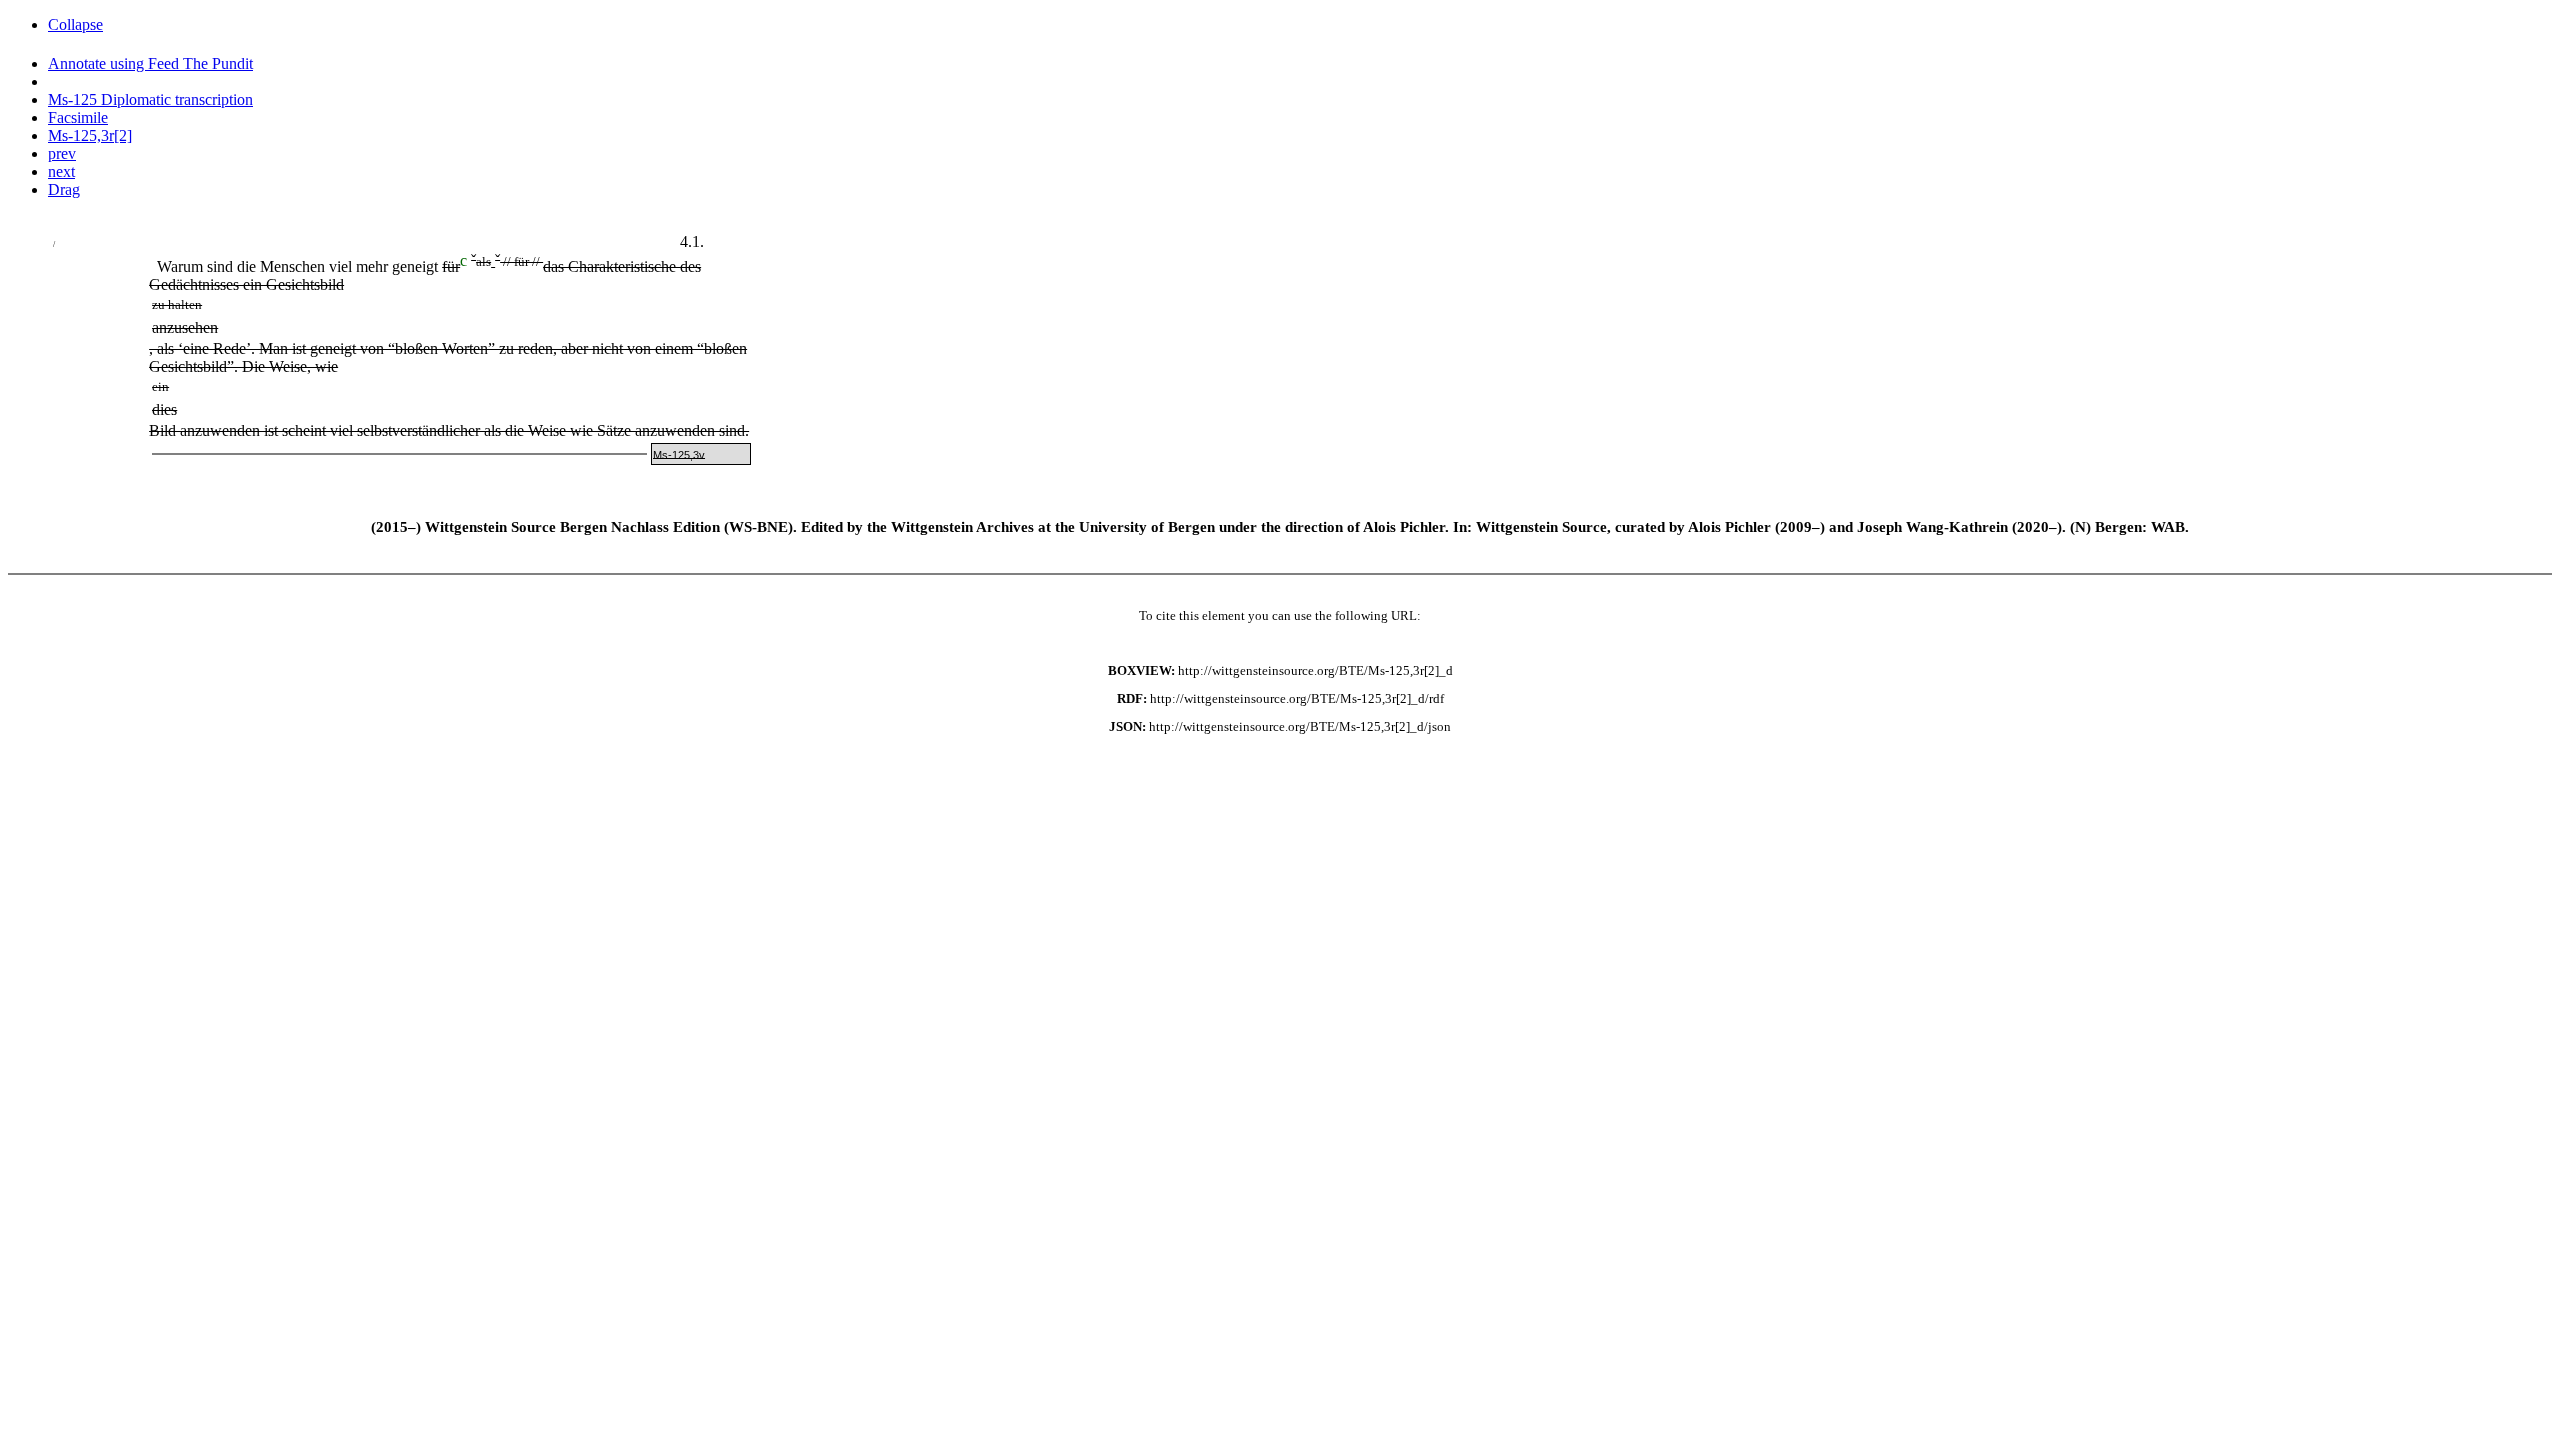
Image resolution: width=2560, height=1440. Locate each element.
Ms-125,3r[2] (90, 135)
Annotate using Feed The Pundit (150, 63)
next (61, 171)
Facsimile (78, 117)
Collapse (75, 24)
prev (62, 153)
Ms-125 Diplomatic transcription (150, 99)
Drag (64, 189)
